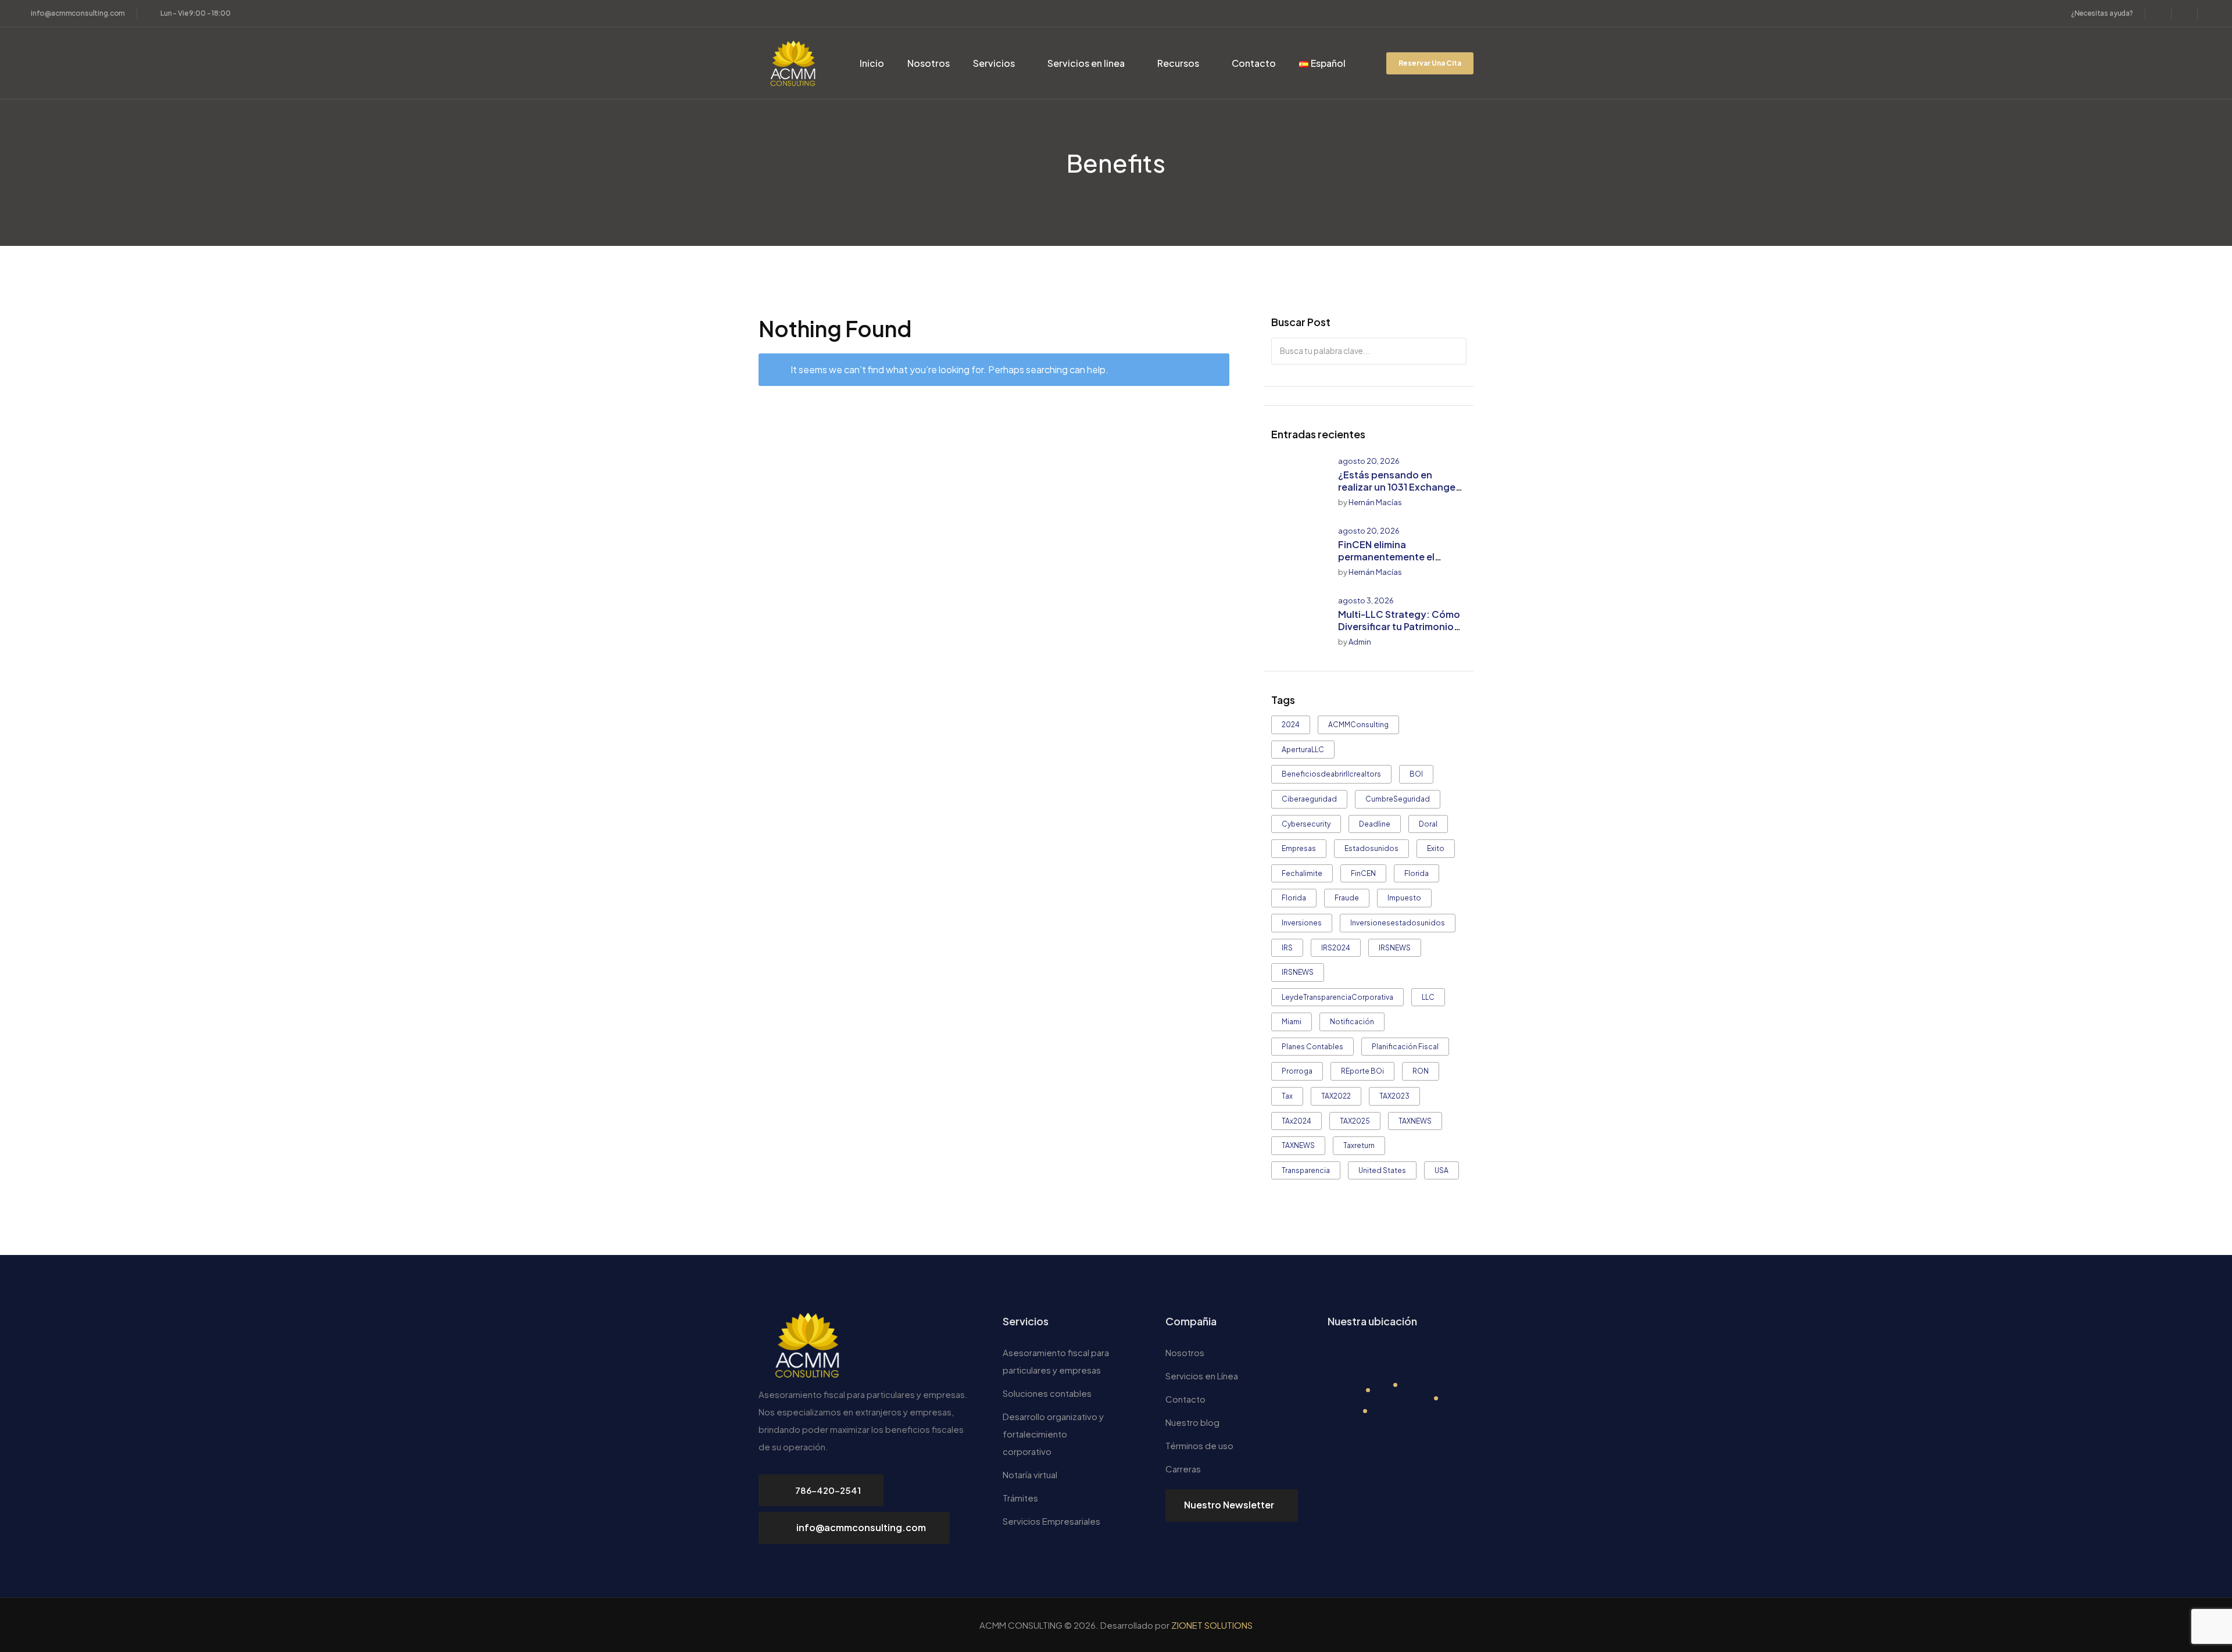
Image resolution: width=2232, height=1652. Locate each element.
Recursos (1178, 63)
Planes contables (1312, 1047)
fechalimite (1302, 873)
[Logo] (793, 63)
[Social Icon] (2158, 13)
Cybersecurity (1306, 824)
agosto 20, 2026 (1369, 461)
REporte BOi (1362, 1071)
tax (1287, 1096)
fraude (1347, 898)
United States (1382, 1170)
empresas (1299, 848)
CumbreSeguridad (1398, 799)
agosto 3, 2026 (1366, 600)
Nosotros (929, 63)
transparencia (1306, 1170)
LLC (1428, 997)
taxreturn (1359, 1145)
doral (1428, 824)
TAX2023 (1394, 1096)
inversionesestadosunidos (1398, 923)
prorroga (1297, 1071)
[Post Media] (1297, 482)
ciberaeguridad (1309, 799)
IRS (1287, 948)
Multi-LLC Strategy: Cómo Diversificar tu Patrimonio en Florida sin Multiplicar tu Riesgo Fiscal (1400, 632)
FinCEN (1363, 873)
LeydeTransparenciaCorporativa (1337, 997)
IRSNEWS (1395, 948)
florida (1417, 873)
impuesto (1404, 898)
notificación (1352, 1022)
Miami (1292, 1022)
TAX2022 (1336, 1096)
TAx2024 (1296, 1121)
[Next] (1462, 435)
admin (1360, 642)
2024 (1291, 725)
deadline (1375, 824)
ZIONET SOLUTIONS (1212, 1625)
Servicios (994, 63)
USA (1441, 1170)
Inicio (872, 63)
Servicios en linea (1086, 63)
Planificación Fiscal (1405, 1047)
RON (1421, 1071)
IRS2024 (1336, 948)
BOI (1416, 774)
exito (1436, 848)
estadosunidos (1371, 848)
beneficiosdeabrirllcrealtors (1331, 774)
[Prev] (1453, 435)
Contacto (1254, 63)
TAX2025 (1355, 1121)
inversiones (1302, 923)
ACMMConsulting (1358, 725)
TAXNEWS (1415, 1121)
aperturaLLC (1303, 750)
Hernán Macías (1375, 502)
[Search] (1454, 351)
